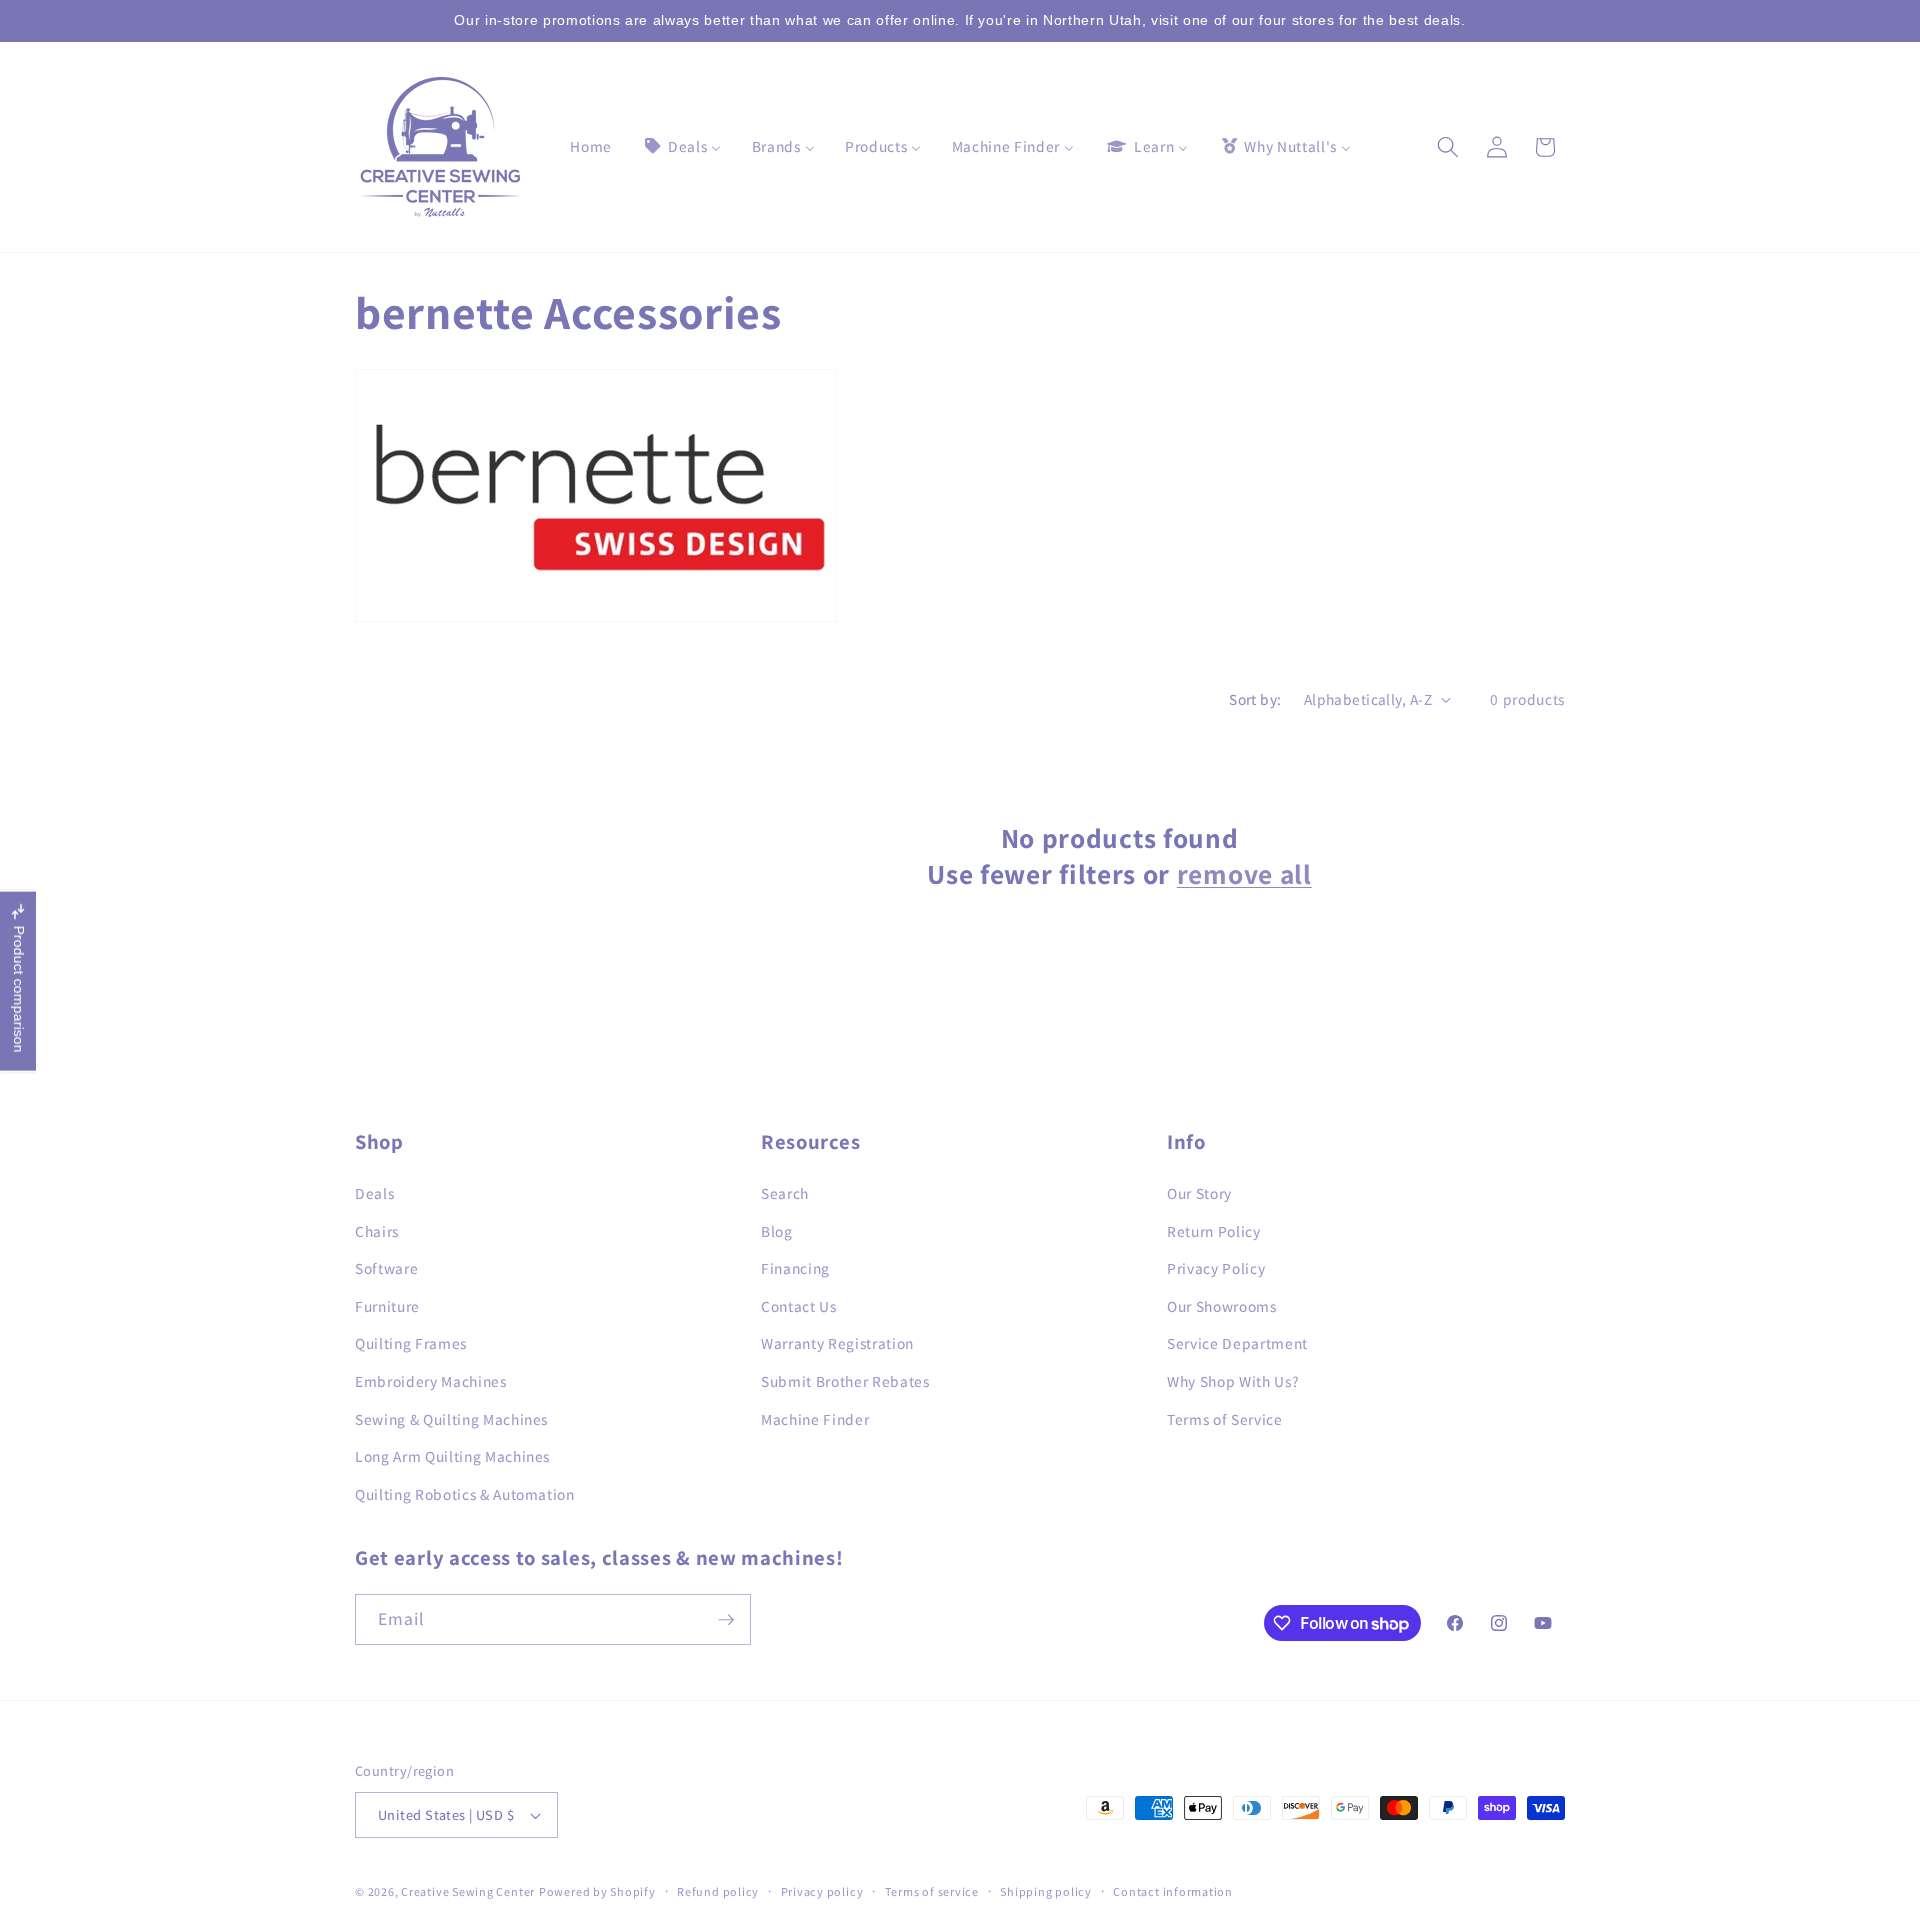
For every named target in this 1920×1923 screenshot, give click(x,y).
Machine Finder (815, 1418)
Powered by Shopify (597, 1891)
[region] (960, 21)
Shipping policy (1046, 1891)
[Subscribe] (726, 1620)
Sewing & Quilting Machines (451, 1418)
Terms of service (932, 1891)
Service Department (1237, 1343)
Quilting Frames (411, 1343)
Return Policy (1214, 1230)
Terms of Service (1225, 1418)
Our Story (1199, 1192)
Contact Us (799, 1305)
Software (386, 1267)
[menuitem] (591, 147)
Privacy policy (822, 1891)
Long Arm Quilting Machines (452, 1455)
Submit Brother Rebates (845, 1380)
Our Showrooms (1222, 1305)
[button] (1448, 147)
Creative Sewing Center (468, 1891)
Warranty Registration (837, 1343)
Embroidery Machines (431, 1380)
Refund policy (718, 1891)
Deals (374, 1192)
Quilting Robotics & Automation (465, 1493)
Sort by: (1255, 699)
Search (785, 1192)
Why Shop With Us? (1233, 1380)
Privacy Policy (1216, 1267)
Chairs (377, 1230)
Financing (795, 1267)
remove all (1244, 873)
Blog (777, 1230)
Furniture (387, 1305)
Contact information (1173, 1891)
